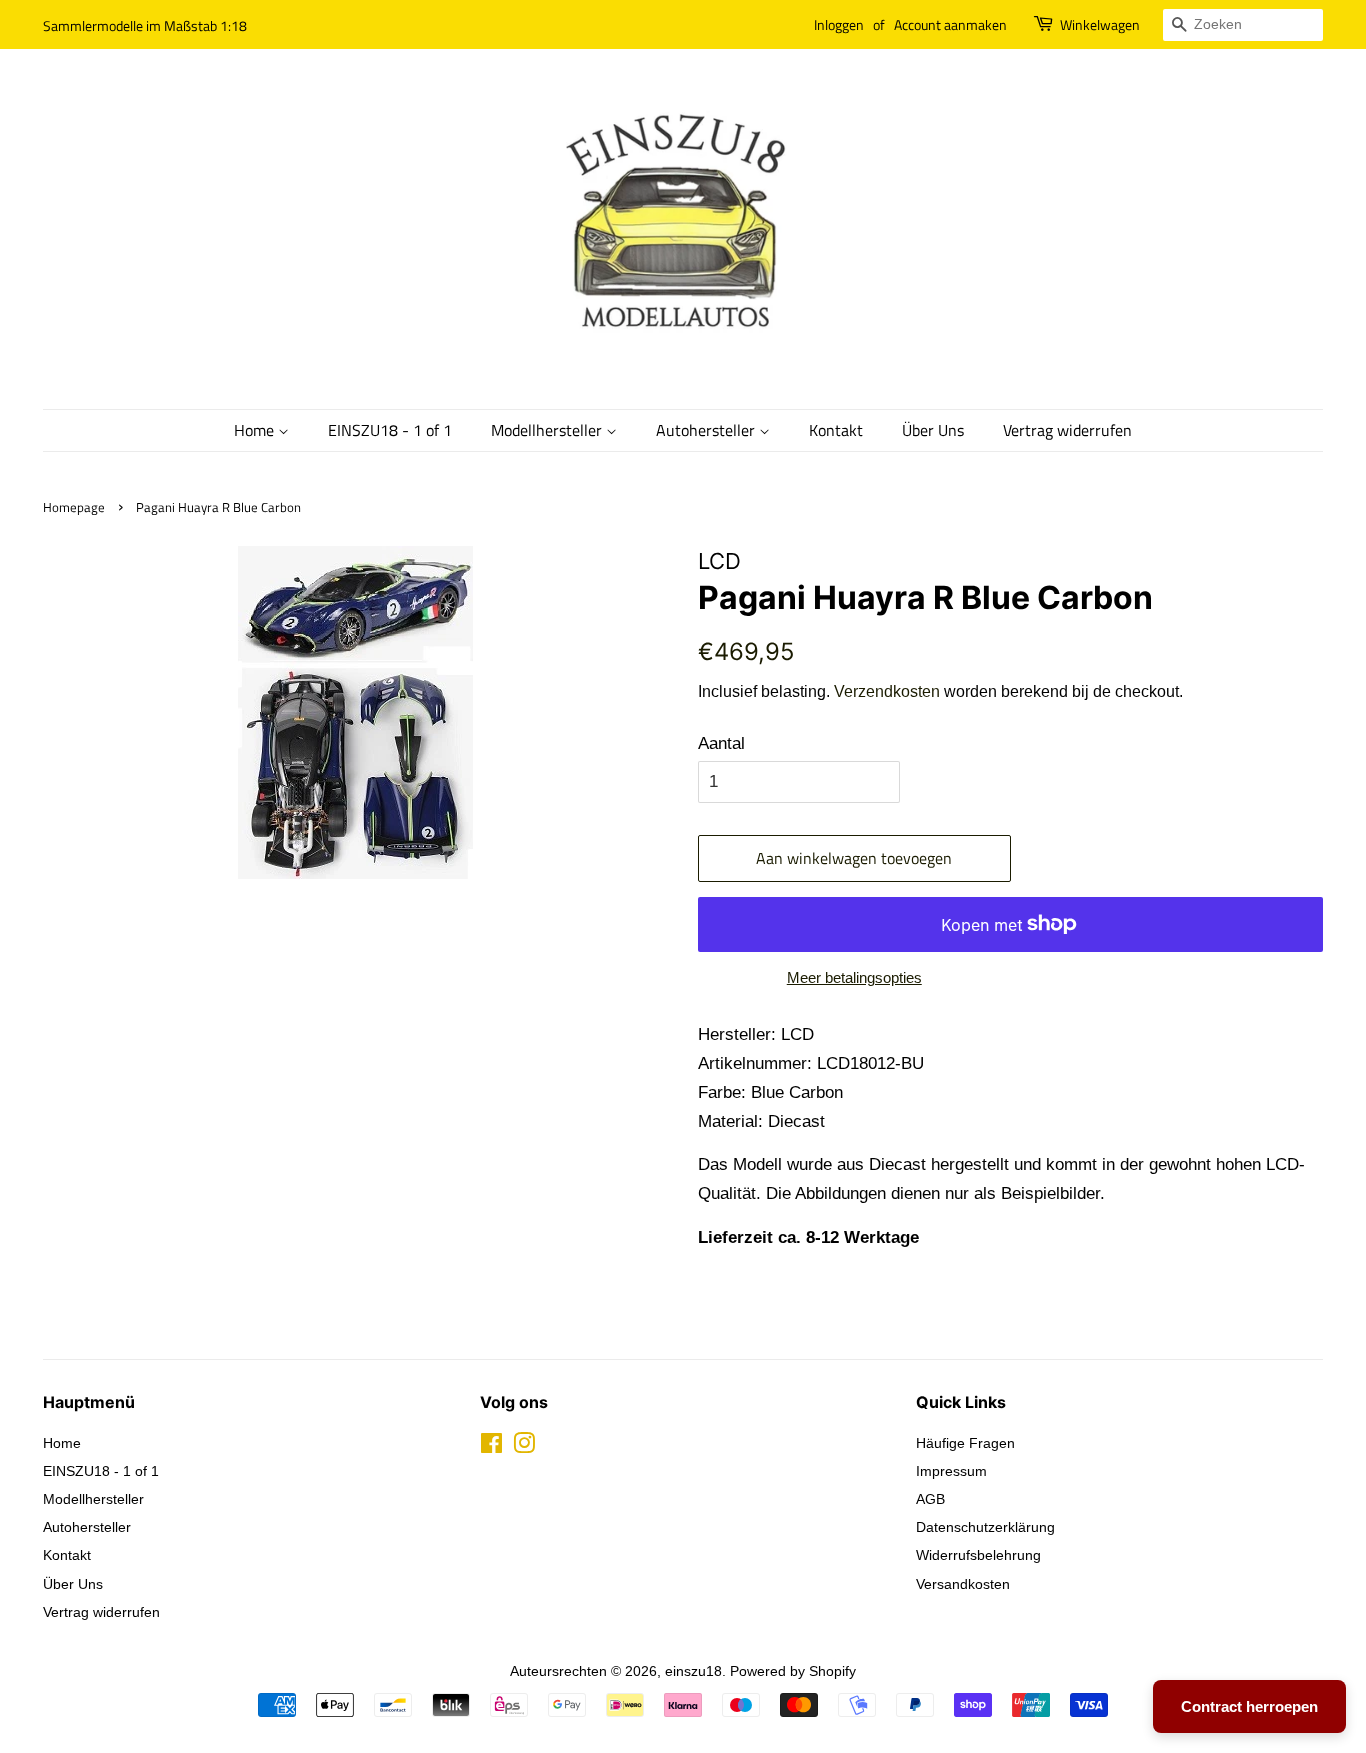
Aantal (721, 743)
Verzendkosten (887, 691)
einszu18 (693, 1671)
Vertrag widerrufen (1067, 430)
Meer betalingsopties (854, 977)
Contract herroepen (1249, 1706)
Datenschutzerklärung (985, 1527)
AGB (930, 1499)
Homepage (74, 507)
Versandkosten (963, 1584)
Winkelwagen (1100, 24)
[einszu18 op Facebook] (491, 1447)
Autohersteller (707, 430)
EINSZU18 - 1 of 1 (390, 430)
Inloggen (839, 24)
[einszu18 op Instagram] (524, 1447)
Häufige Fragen (965, 1443)
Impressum (951, 1471)
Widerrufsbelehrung (978, 1555)
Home (256, 430)
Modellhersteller (548, 430)
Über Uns (933, 430)
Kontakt (836, 430)
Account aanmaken (950, 24)
